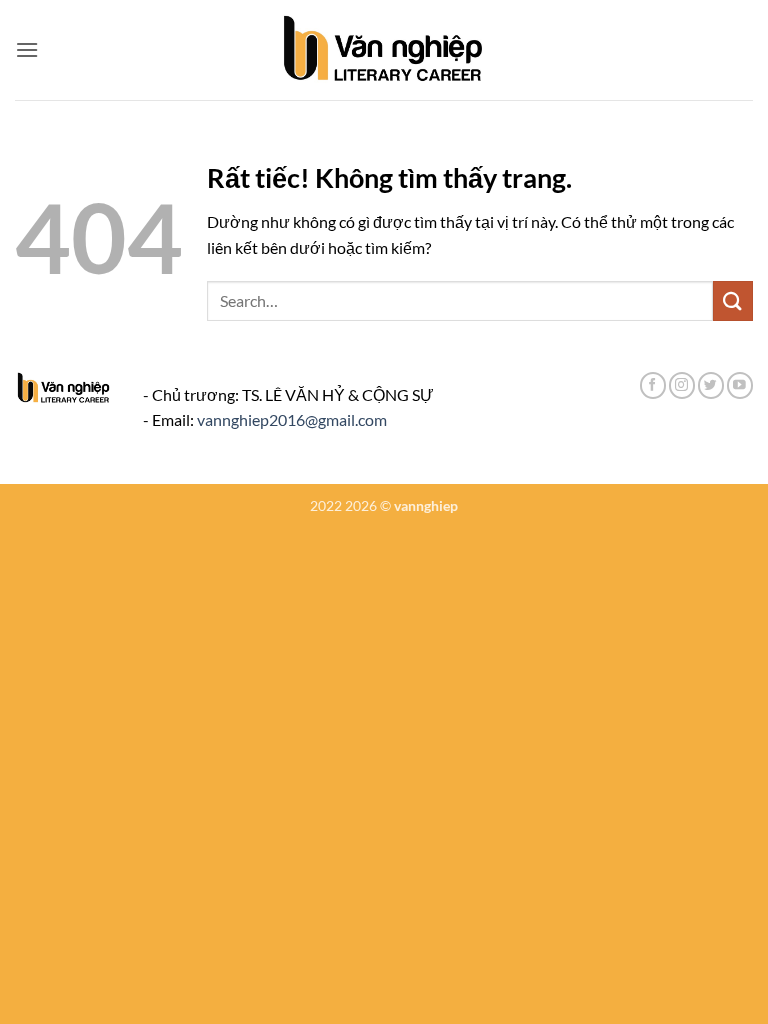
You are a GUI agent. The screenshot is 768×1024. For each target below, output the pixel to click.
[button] (27, 49)
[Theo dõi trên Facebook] (653, 385)
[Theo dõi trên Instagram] (682, 385)
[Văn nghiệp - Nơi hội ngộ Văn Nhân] (384, 50)
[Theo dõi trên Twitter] (711, 385)
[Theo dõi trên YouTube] (740, 385)
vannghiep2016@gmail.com (292, 419)
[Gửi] (733, 300)
